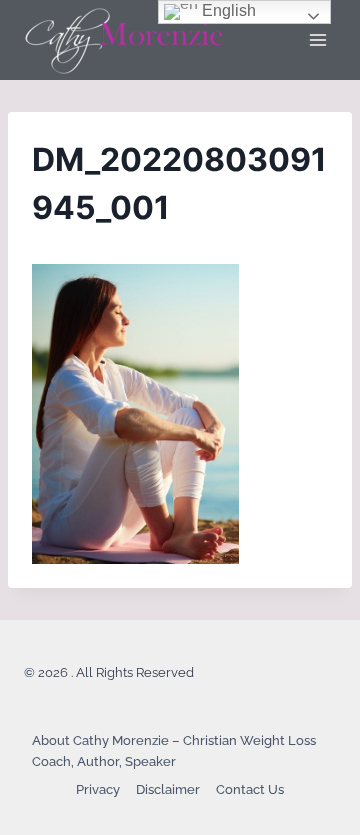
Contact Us (250, 789)
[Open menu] (317, 39)
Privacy (98, 789)
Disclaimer (168, 789)
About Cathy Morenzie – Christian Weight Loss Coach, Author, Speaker (174, 751)
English (227, 10)
